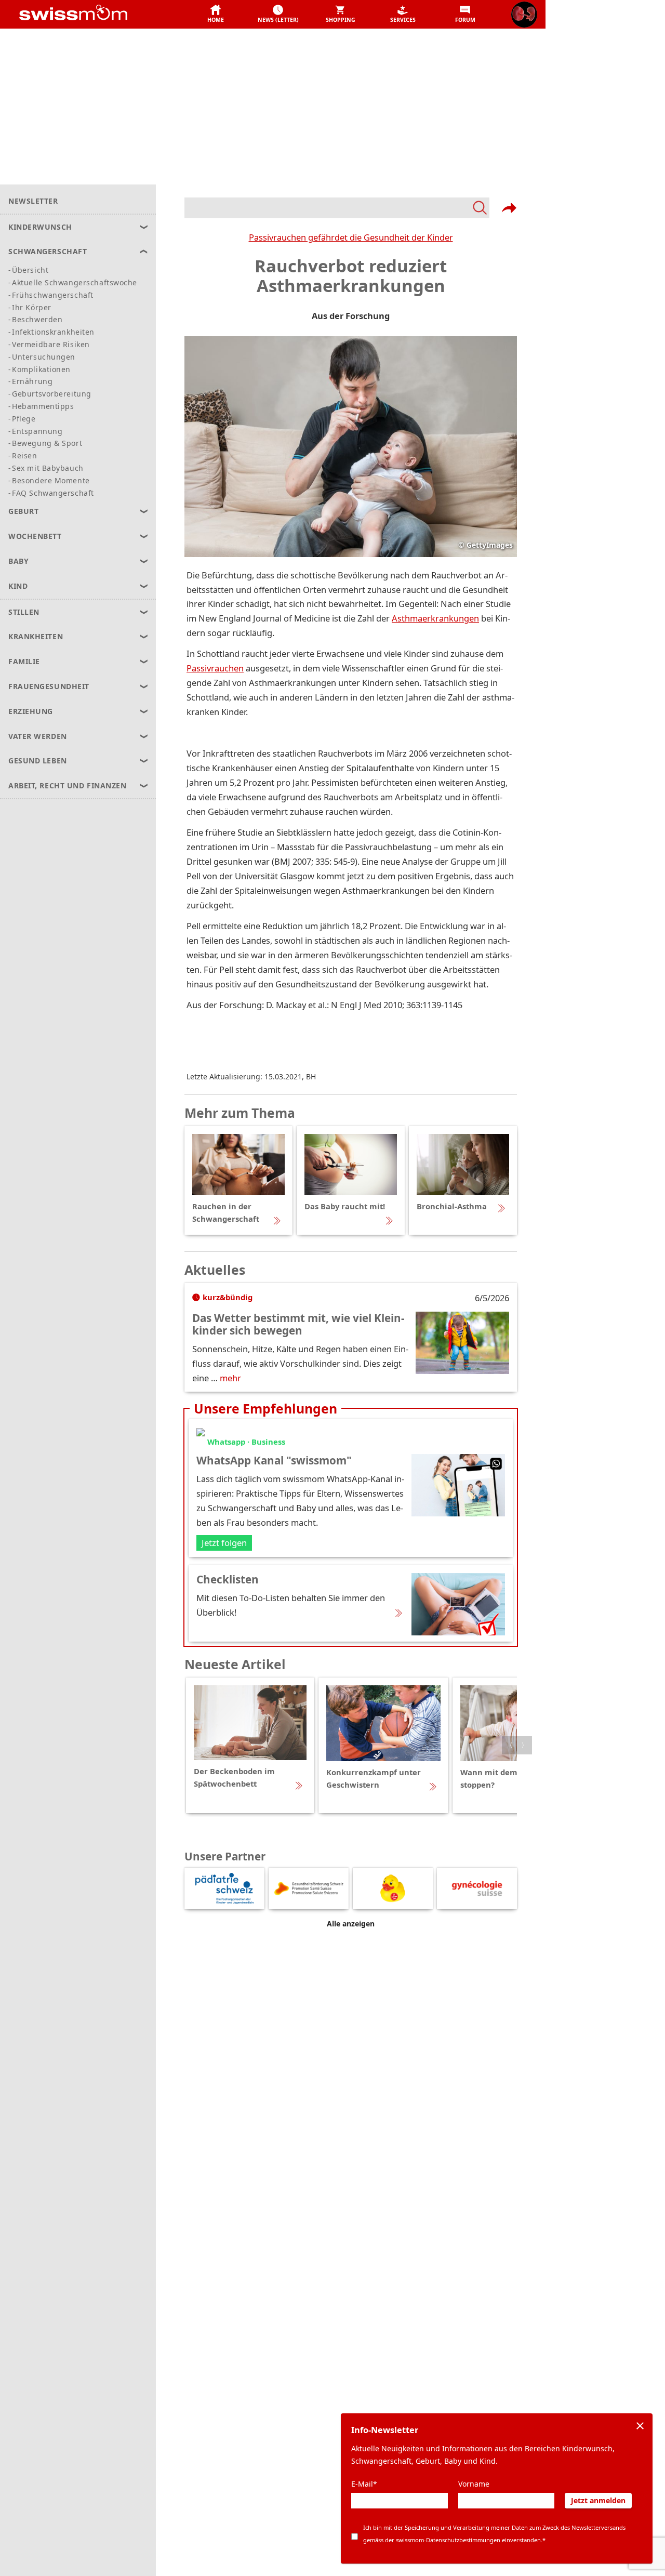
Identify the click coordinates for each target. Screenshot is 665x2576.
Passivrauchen (215, 668)
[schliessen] (640, 2426)
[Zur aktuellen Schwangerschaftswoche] (524, 15)
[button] (216, 15)
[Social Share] (509, 208)
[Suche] (337, 208)
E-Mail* (364, 2484)
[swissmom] (96, 15)
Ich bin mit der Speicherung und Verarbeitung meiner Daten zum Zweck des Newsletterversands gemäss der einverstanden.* (494, 2534)
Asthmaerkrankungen (435, 618)
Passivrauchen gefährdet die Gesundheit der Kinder (351, 237)
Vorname (474, 2484)
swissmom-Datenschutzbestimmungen (448, 2540)
